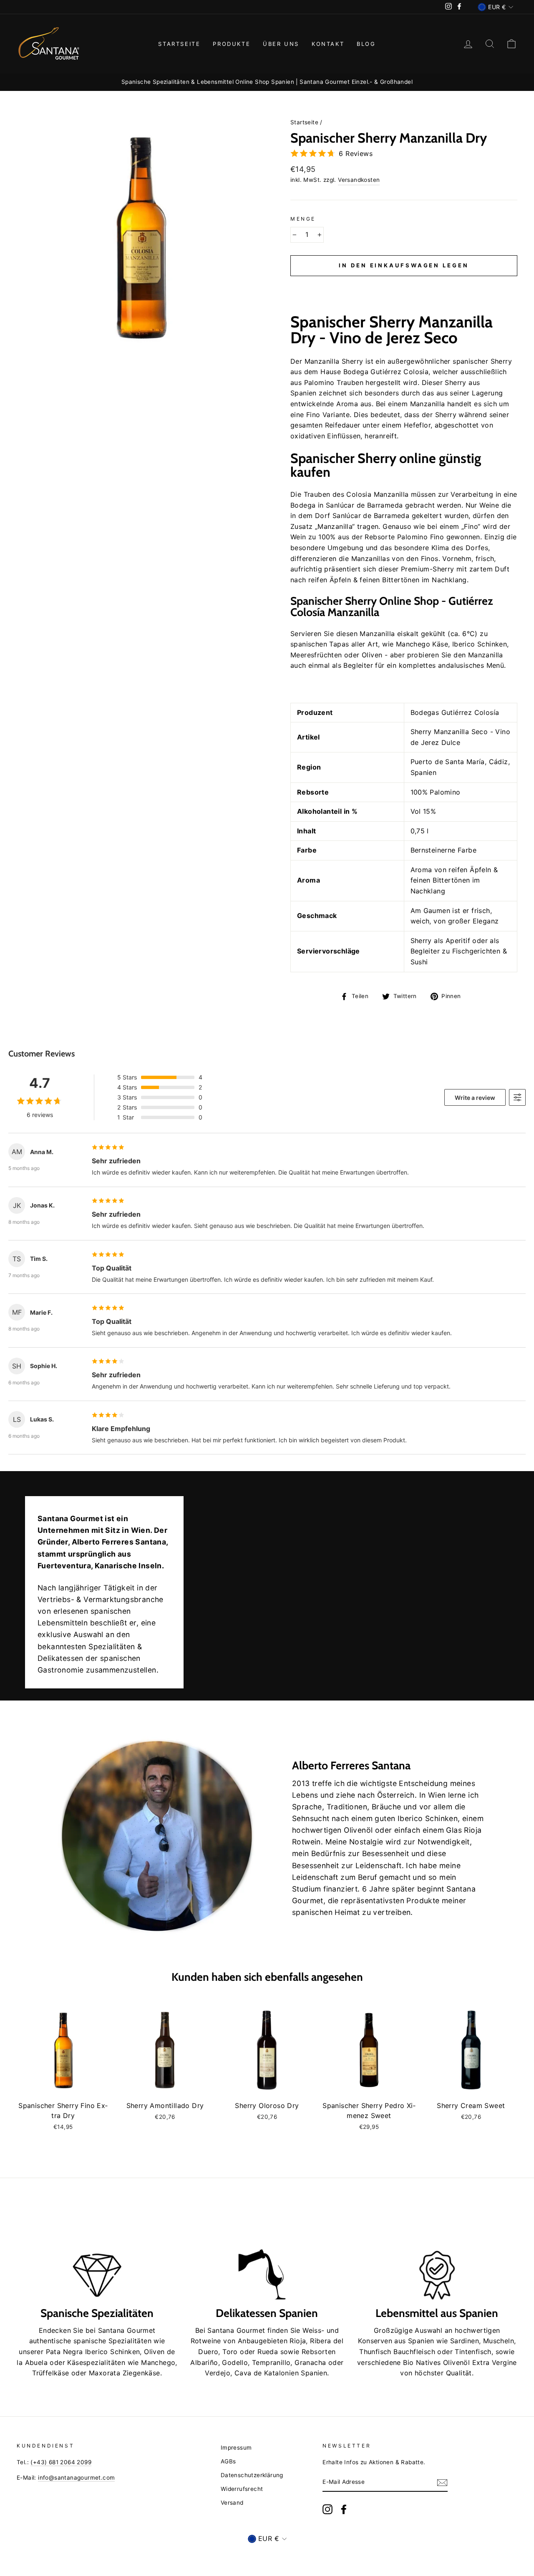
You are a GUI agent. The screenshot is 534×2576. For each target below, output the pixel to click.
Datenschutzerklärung (252, 2475)
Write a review (475, 1098)
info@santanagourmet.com (76, 2478)
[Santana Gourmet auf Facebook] (344, 2509)
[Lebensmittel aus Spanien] (437, 2255)
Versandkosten (359, 180)
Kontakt (328, 44)
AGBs (228, 2461)
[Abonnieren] (442, 2483)
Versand (232, 2503)
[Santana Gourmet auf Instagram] (327, 2509)
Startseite (179, 44)
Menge (303, 219)
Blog (366, 44)
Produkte (232, 44)
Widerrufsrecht (242, 2489)
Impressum (236, 2448)
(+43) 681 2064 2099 (61, 2462)
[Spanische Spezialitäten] (97, 2255)
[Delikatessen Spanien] (267, 2255)
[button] (404, 286)
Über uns (281, 44)
